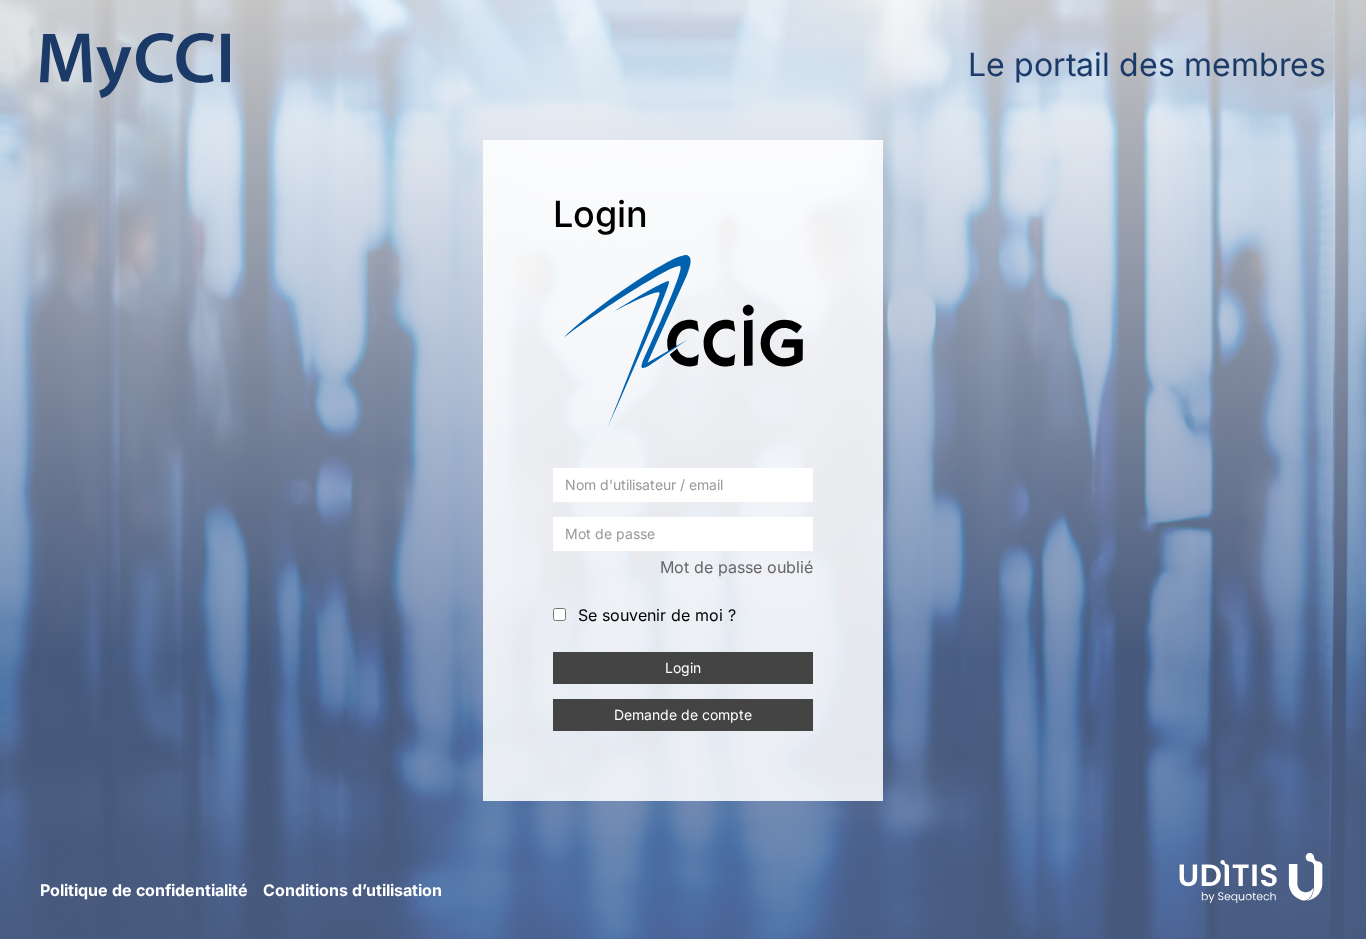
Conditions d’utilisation (352, 890)
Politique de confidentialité (144, 890)
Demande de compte (683, 714)
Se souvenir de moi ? (657, 615)
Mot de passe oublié (736, 567)
